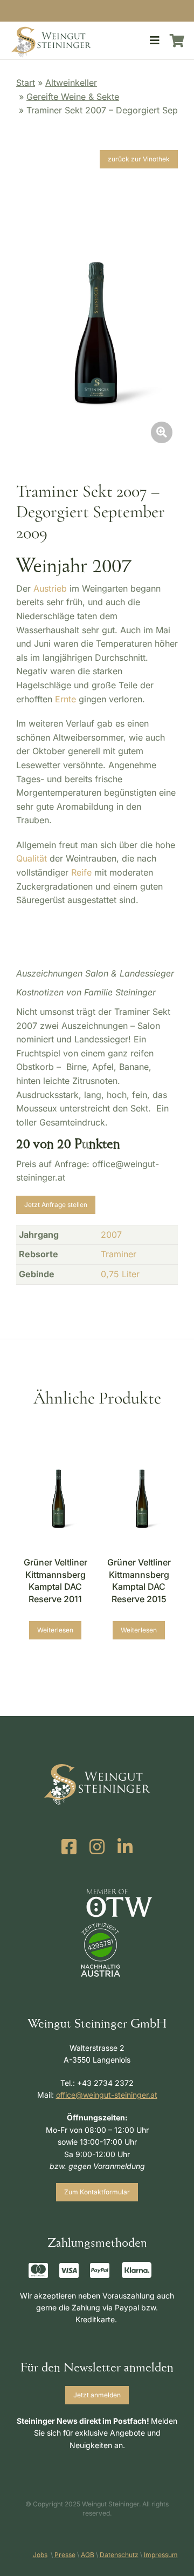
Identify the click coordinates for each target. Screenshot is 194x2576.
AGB (88, 2555)
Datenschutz (119, 2555)
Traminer (119, 1254)
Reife (81, 872)
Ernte (65, 699)
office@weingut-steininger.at (107, 2095)
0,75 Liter (120, 1274)
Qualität (32, 858)
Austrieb (50, 588)
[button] (155, 40)
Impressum (161, 2555)
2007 (111, 1235)
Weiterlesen (55, 1630)
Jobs (40, 2555)
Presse (65, 2555)
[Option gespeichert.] (177, 40)
